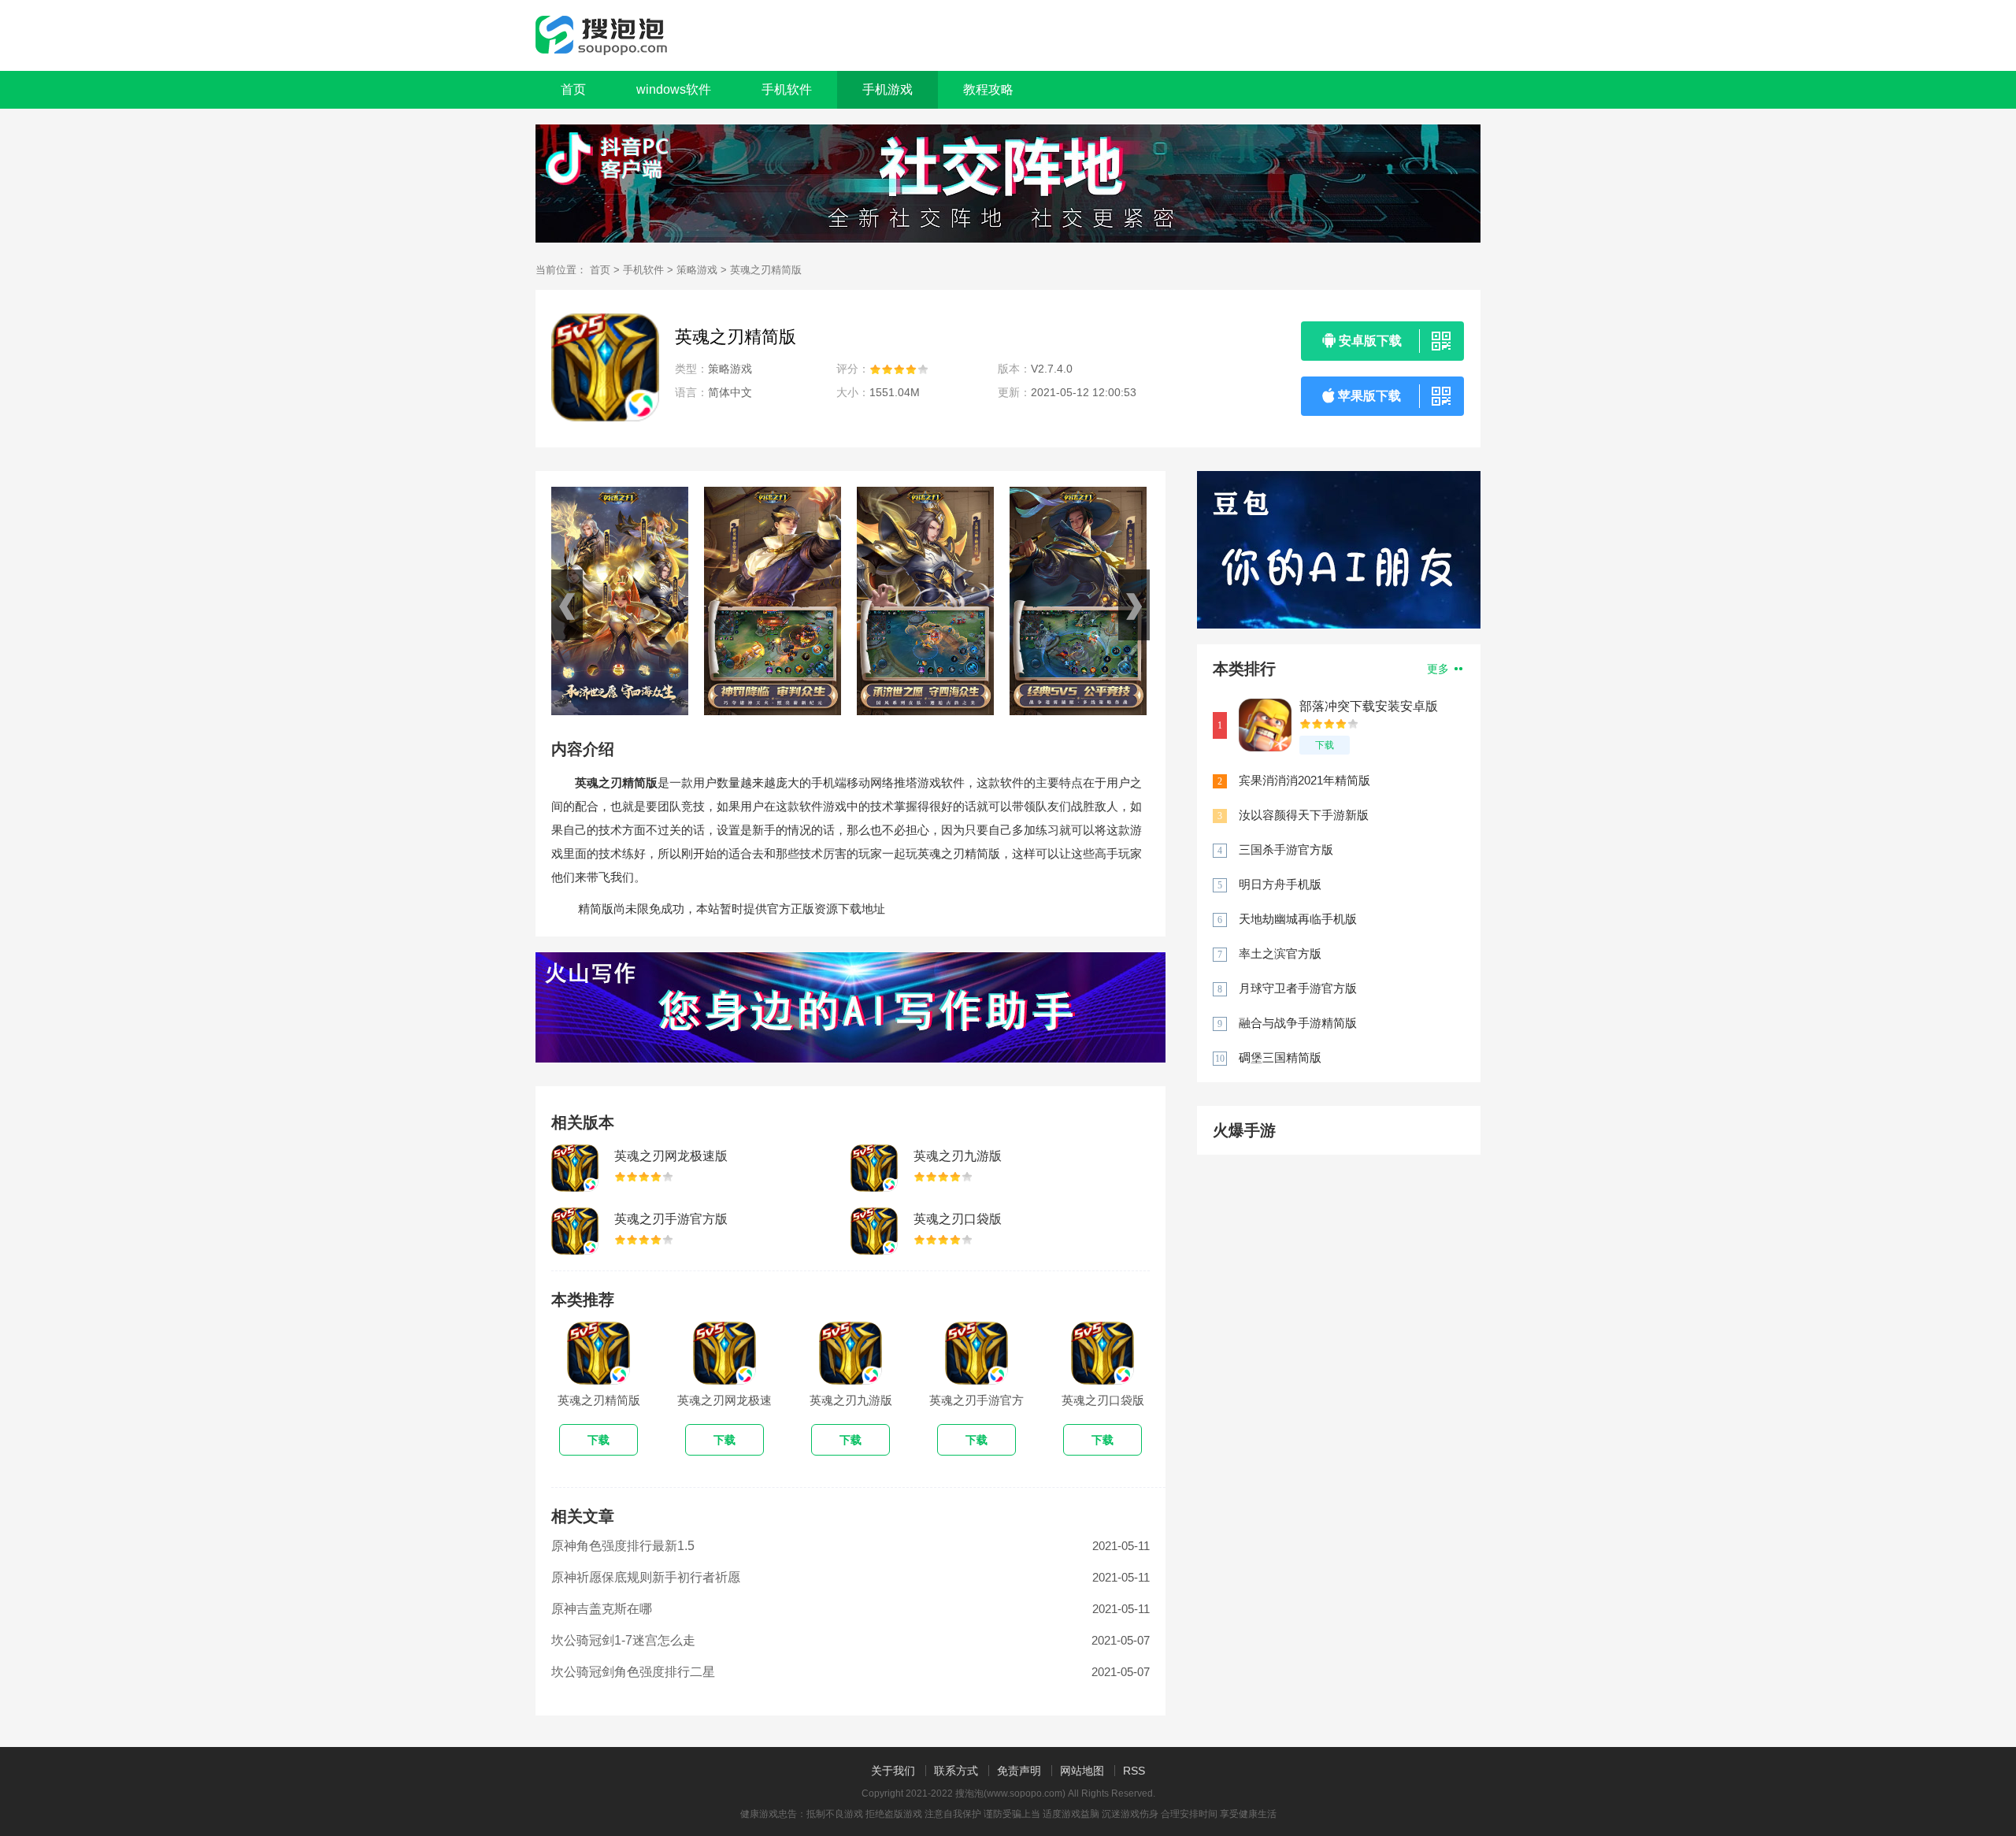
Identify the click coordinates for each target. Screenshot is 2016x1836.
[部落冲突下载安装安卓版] (1265, 725)
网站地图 (1082, 1771)
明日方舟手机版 (1280, 884)
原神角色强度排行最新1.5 (623, 1546)
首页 (573, 89)
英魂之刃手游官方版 (671, 1219)
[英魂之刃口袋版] (874, 1231)
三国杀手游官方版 (1286, 849)
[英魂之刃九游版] (874, 1168)
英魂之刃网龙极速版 (671, 1156)
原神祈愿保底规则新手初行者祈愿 (646, 1577)
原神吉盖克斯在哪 (602, 1609)
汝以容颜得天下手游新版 (1304, 815)
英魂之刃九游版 (958, 1156)
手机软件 (643, 270)
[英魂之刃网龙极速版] (575, 1168)
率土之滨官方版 (1280, 953)
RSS (1134, 1771)
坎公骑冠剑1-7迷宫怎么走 (623, 1640)
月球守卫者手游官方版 (1298, 988)
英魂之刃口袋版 (958, 1219)
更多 (1440, 669)
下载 (1325, 745)
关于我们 (893, 1771)
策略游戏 (697, 270)
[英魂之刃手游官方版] (575, 1231)
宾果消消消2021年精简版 (1304, 780)
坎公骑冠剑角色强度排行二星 (633, 1672)
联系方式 (956, 1771)
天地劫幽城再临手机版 (1298, 919)
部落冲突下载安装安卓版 (1369, 706)
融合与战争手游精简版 (1298, 1023)
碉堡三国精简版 (1280, 1057)
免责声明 (1019, 1771)
